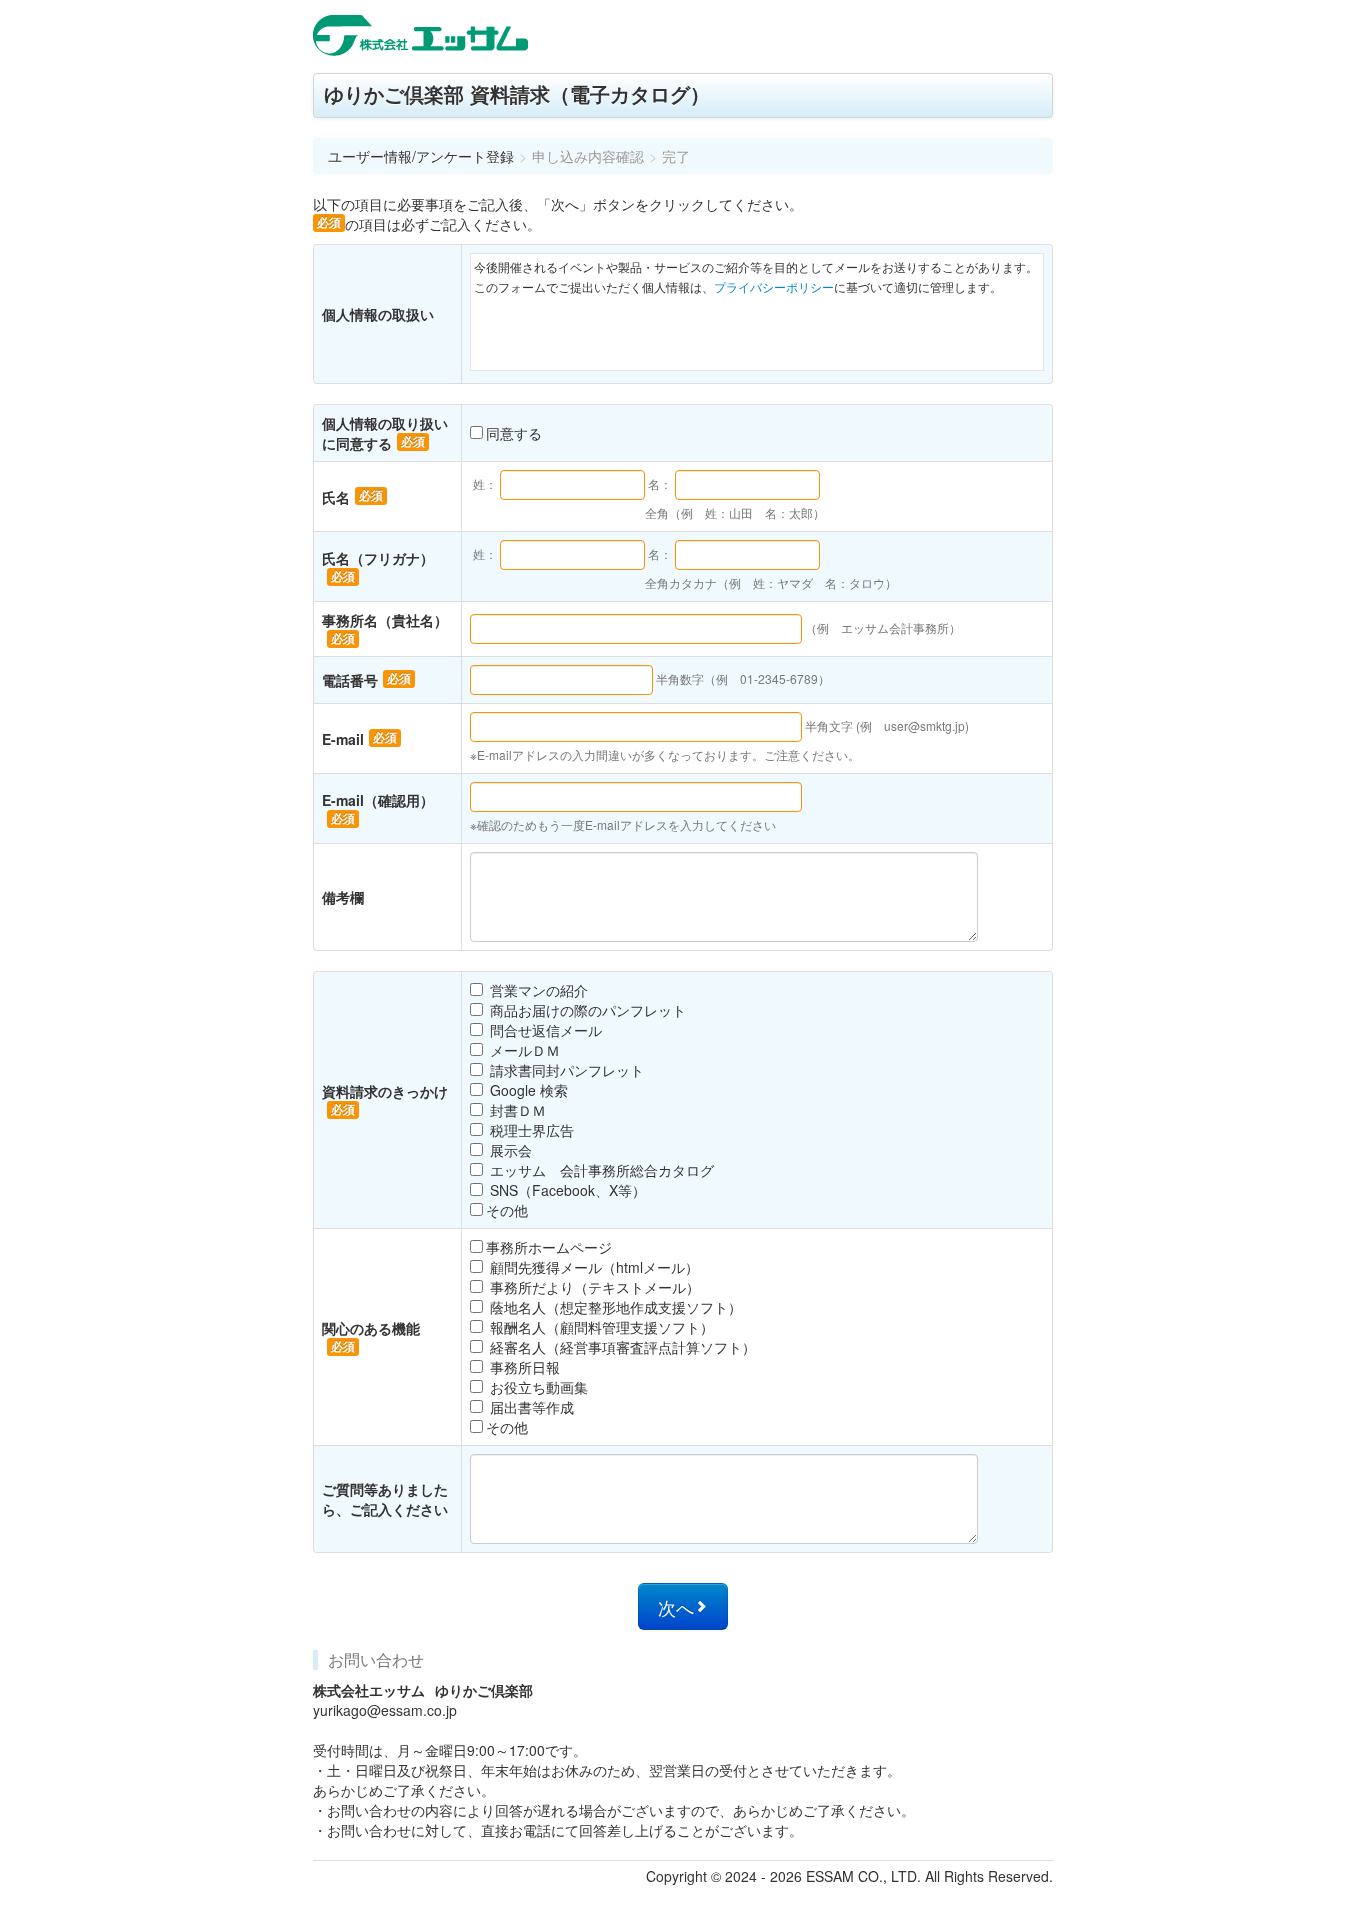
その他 (507, 1210)
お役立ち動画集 (537, 1387)
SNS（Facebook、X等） (566, 1190)
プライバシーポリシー (774, 286)
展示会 (509, 1150)
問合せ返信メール (544, 1030)
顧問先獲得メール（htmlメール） (592, 1267)
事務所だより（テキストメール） (593, 1287)
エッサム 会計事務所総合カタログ (600, 1170)
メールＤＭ (523, 1050)
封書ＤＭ (516, 1110)
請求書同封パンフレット (565, 1070)
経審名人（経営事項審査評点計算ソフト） (621, 1347)
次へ (676, 1607)
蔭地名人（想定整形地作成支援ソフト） (614, 1307)
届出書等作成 (530, 1407)
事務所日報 (523, 1367)
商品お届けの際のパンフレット (586, 1010)
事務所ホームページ (549, 1247)
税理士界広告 (530, 1130)
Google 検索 (527, 1090)
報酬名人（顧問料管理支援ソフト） (600, 1327)
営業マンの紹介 (537, 990)
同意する (514, 433)
